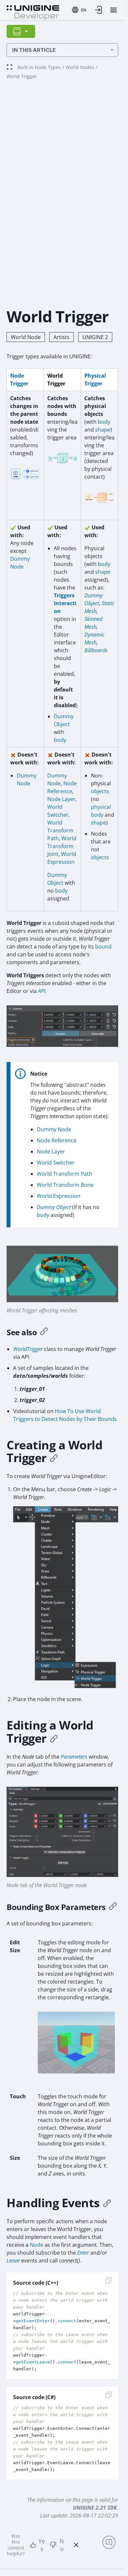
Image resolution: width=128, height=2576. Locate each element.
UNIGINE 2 (95, 337)
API (42, 991)
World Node (26, 337)
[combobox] (79, 10)
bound (103, 947)
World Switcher (56, 1163)
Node (37, 2245)
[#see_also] (44, 1332)
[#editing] (54, 1738)
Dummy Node (54, 1129)
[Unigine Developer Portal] (33, 12)
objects (100, 791)
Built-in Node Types (39, 67)
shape (103, 430)
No (62, 2545)
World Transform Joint (62, 846)
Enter (83, 2253)
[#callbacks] (107, 2203)
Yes (42, 2545)
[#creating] (54, 1458)
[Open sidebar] (21, 31)
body (104, 422)
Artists (62, 337)
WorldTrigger (28, 1349)
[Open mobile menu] (114, 10)
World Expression (59, 1196)
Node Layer (61, 799)
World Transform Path (60, 830)
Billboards (96, 650)
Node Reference (57, 1140)
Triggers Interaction (65, 603)
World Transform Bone (65, 1185)
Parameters (74, 1757)
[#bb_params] (113, 1907)
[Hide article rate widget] (76, 2545)
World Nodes (80, 67)
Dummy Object (54, 1207)
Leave (13, 2260)
